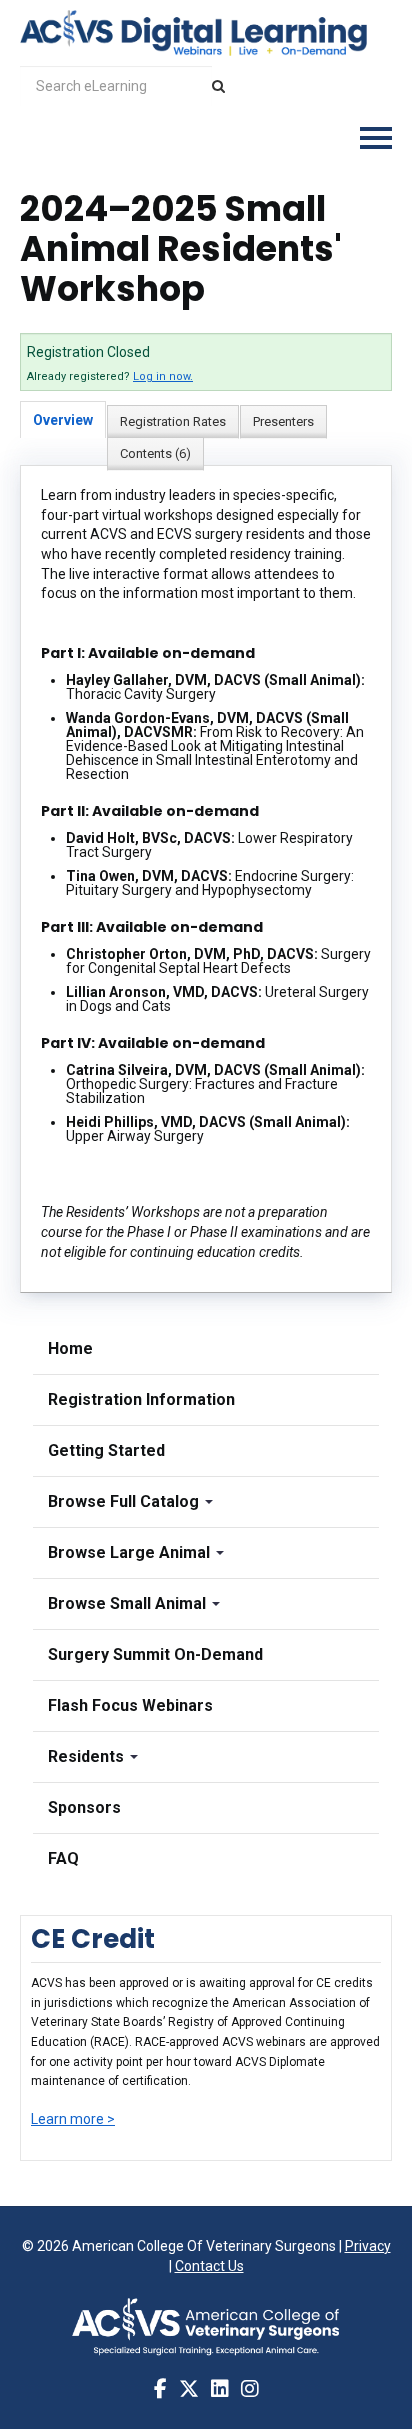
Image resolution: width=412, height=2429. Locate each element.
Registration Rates (173, 421)
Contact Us (209, 2266)
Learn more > (73, 2119)
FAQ (63, 1858)
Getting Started (106, 1450)
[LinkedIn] (220, 2389)
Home (70, 1348)
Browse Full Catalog (125, 1501)
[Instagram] (250, 2389)
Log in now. (163, 376)
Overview (63, 420)
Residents (88, 1756)
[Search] (218, 86)
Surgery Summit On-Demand (155, 1654)
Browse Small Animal (129, 1603)
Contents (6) (155, 453)
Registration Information (141, 1399)
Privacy (368, 2246)
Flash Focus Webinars (130, 1705)
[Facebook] (160, 2389)
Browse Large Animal (131, 1552)
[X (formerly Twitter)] (189, 2389)
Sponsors (84, 1807)
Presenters (283, 421)
